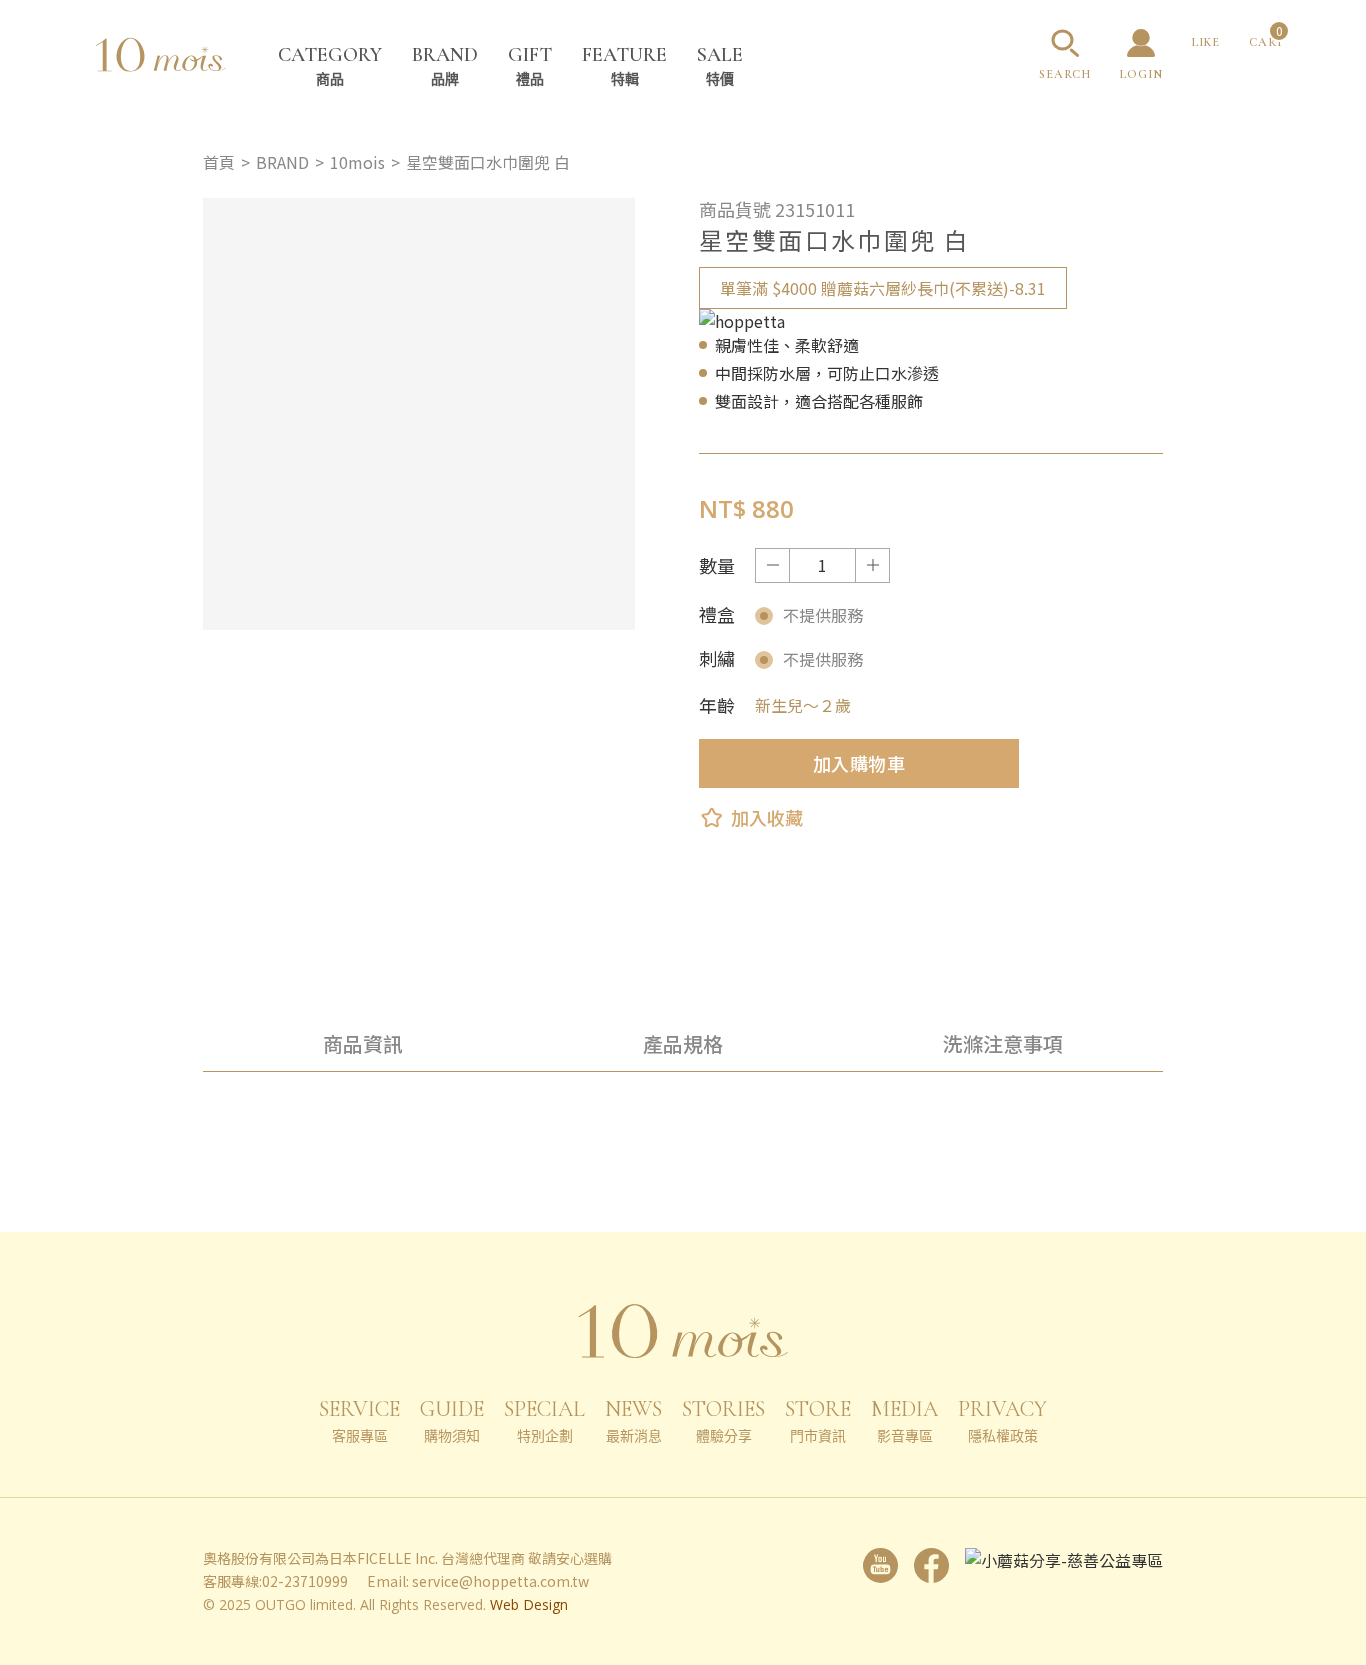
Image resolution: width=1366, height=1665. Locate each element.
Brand (445, 65)
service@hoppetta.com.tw (500, 1581)
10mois (357, 162)
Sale (720, 65)
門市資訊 (818, 1420)
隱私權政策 (1002, 1420)
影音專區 (904, 1420)
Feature (624, 65)
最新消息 (633, 1420)
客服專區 (359, 1420)
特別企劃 (544, 1420)
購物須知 (452, 1420)
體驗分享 (723, 1420)
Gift (530, 65)
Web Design (529, 1604)
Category (330, 65)
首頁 (219, 162)
